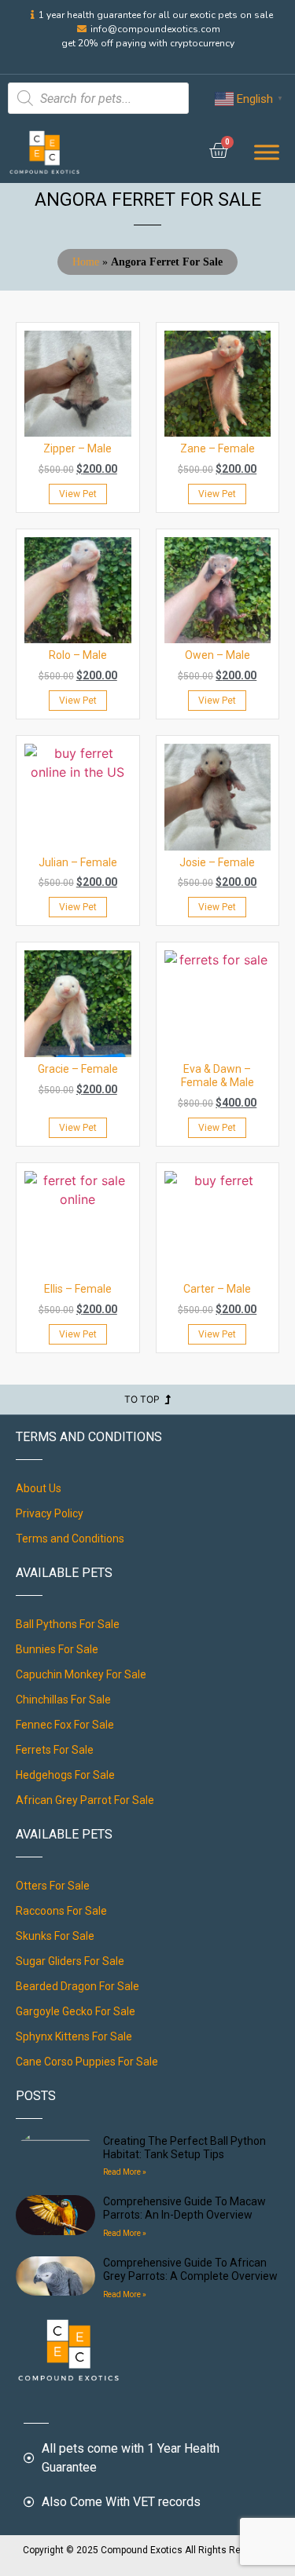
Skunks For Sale (55, 1936)
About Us (39, 1488)
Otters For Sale (53, 1886)
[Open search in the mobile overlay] (98, 98)
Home (86, 262)
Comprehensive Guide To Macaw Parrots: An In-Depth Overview (184, 2208)
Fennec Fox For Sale (65, 1725)
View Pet (78, 494)
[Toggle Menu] (267, 152)
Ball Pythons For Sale (68, 1624)
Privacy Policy (50, 1513)
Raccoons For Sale (61, 1911)
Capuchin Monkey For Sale (81, 1674)
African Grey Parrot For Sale (85, 1800)
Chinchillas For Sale (63, 1700)
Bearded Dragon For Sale (77, 1986)
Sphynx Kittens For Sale (74, 2036)
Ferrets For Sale (55, 1750)
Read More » (125, 2172)
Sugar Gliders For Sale (70, 1961)
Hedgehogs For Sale (65, 1775)
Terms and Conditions (70, 1539)
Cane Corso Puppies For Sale (87, 2062)
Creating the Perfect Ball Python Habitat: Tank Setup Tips (184, 2148)
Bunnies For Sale (57, 1649)
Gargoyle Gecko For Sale (76, 2011)
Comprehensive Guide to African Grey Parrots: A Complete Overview (190, 2269)
